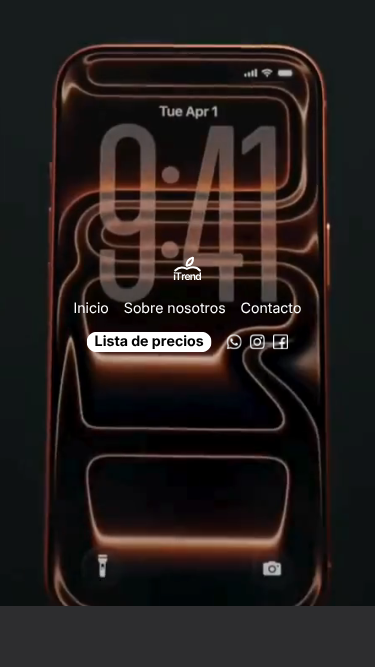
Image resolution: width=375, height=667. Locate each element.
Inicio (91, 307)
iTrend (187, 277)
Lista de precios (149, 341)
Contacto (271, 307)
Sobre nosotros (175, 307)
